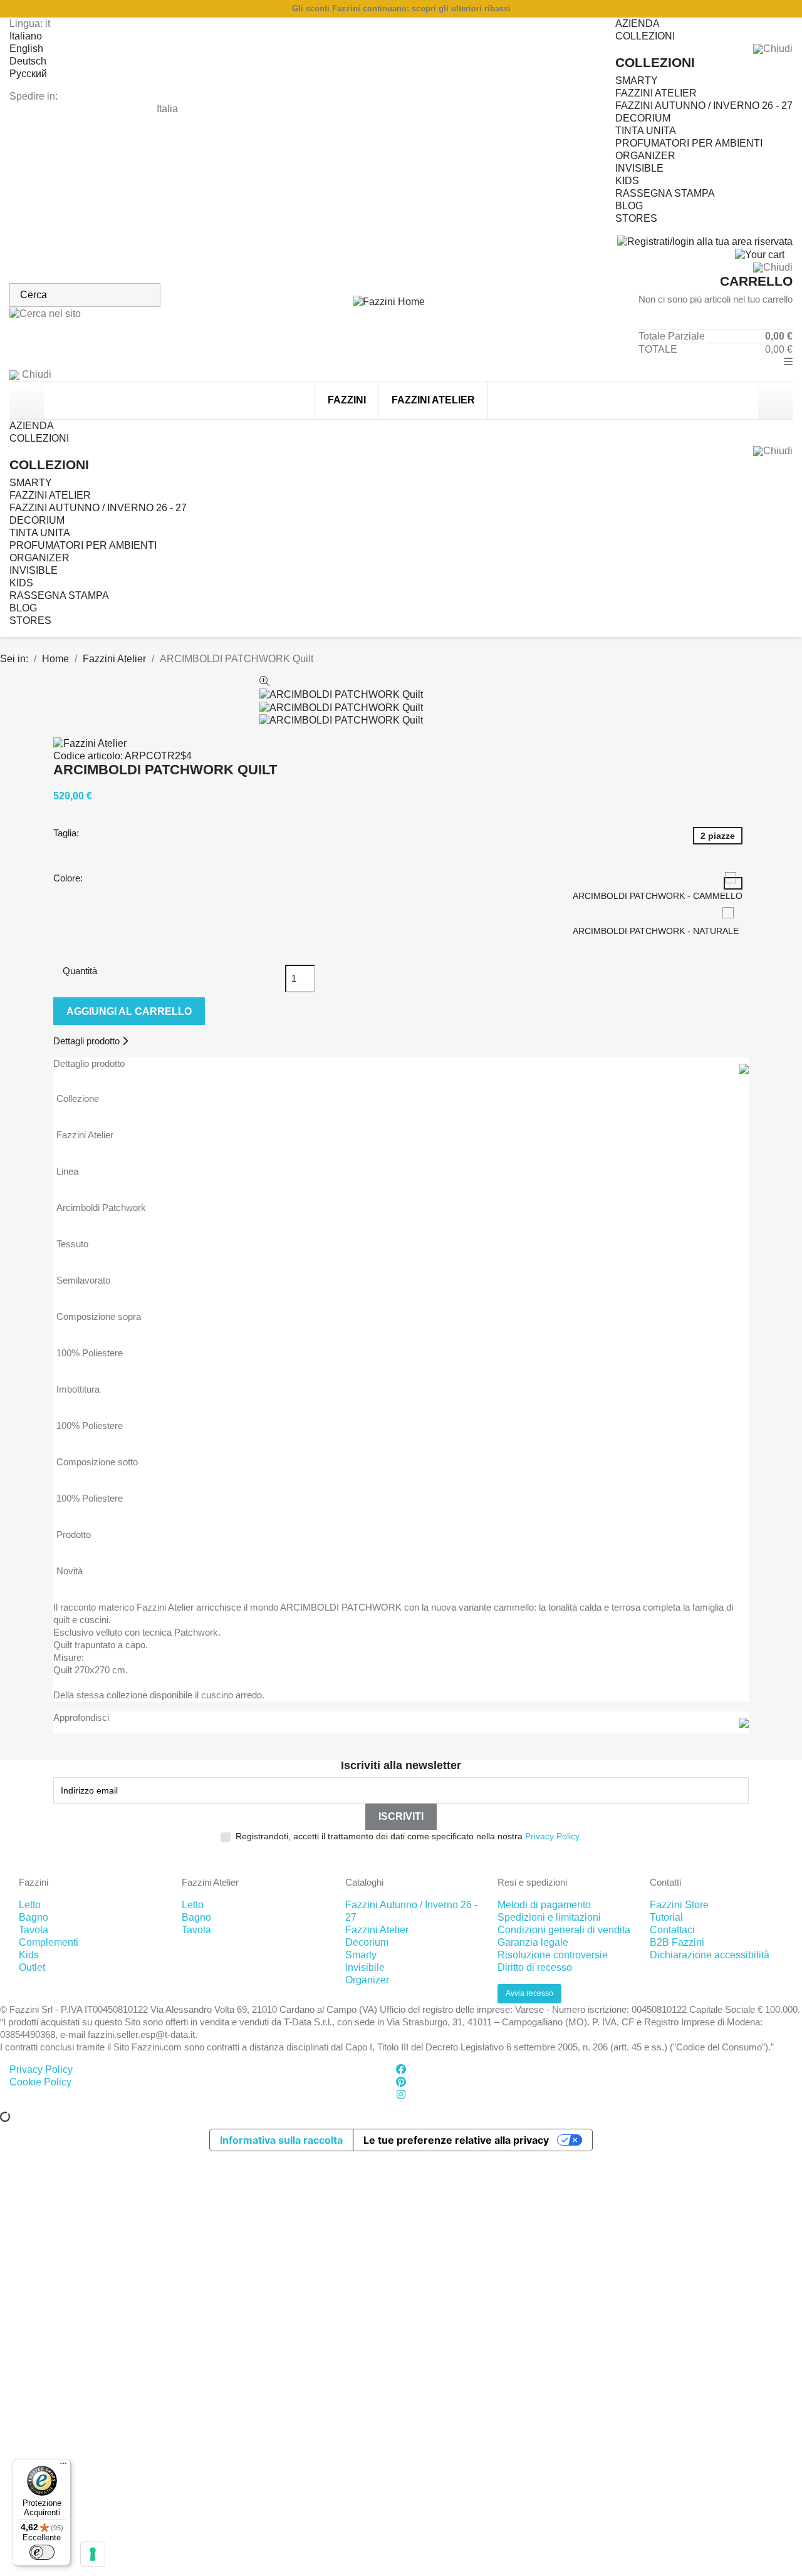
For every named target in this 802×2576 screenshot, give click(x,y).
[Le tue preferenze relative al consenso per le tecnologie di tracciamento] (93, 2554)
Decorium (643, 118)
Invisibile (365, 1967)
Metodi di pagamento (544, 1905)
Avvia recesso (529, 1993)
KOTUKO (718, 2070)
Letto (30, 1905)
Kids (627, 181)
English (26, 49)
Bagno (34, 1917)
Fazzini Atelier (656, 93)
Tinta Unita (646, 131)
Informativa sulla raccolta (281, 2140)
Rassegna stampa (665, 193)
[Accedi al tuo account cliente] (705, 241)
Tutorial (666, 1917)
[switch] (42, 2552)
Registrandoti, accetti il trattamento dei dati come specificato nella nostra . (409, 1836)
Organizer (645, 156)
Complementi (49, 1942)
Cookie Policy (40, 2082)
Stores (636, 218)
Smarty (637, 80)
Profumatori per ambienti (689, 143)
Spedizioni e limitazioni (549, 1917)
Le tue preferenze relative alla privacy (456, 2140)
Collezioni (645, 36)
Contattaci (672, 1930)
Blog (629, 206)
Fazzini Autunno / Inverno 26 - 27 (704, 106)
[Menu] (63, 2466)
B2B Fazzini (677, 1942)
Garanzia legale (533, 1942)
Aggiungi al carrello (129, 1011)
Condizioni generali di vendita (564, 1930)
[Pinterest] (401, 2082)
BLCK (779, 2070)
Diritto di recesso (535, 1967)
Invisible (639, 168)
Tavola (34, 1930)
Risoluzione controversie (553, 1955)
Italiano (26, 36)
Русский (28, 74)
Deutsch (28, 61)
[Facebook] (401, 2070)
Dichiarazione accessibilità (710, 1955)
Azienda (638, 23)
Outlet (32, 1967)
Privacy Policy (552, 1836)
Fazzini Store (679, 1905)
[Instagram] (401, 2095)
